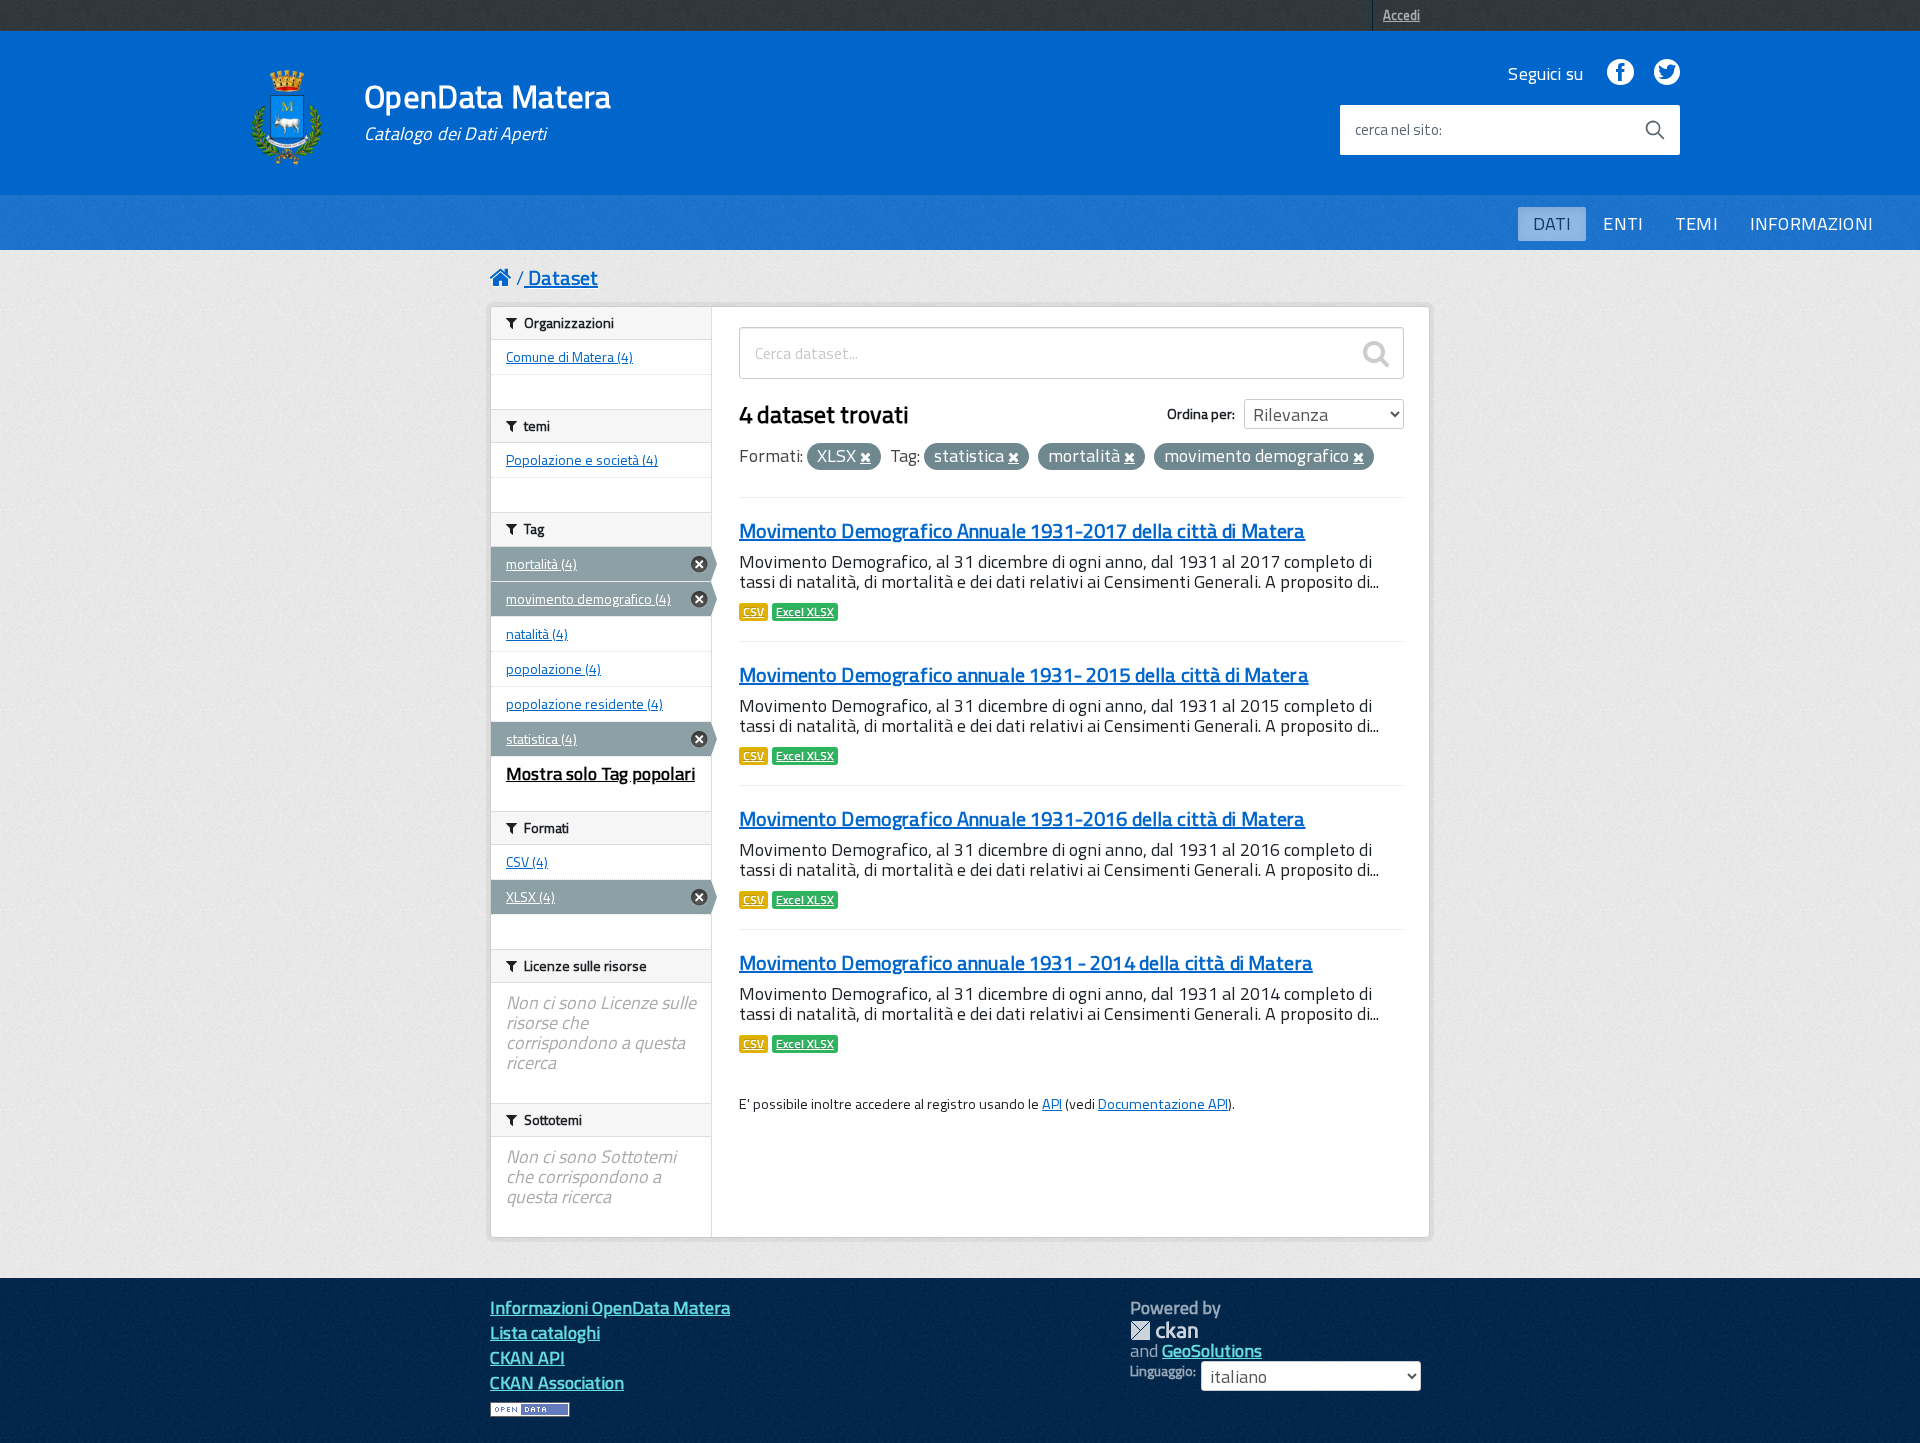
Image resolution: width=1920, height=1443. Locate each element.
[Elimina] (865, 458)
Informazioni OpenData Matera (610, 1307)
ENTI (1623, 223)
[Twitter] (1667, 73)
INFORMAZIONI (1811, 223)
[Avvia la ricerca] (1655, 130)
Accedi (1401, 15)
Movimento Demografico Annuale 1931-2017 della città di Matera (1022, 530)
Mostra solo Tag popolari (600, 773)
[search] (1376, 353)
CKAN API (527, 1357)
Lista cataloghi (545, 1332)
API (1052, 1104)
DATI (1552, 223)
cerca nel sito (1397, 130)
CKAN (1164, 1330)
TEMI (1696, 223)
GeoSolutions (1212, 1350)
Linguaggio (1161, 1371)
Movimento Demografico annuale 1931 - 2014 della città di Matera (1026, 962)
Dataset (563, 277)
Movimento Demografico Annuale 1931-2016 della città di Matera (1022, 818)
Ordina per (1199, 413)
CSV (753, 612)
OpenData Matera (488, 112)
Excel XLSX (805, 612)
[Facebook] (1620, 73)
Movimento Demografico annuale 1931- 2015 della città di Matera (1024, 674)
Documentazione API (1163, 1104)
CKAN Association (557, 1382)
